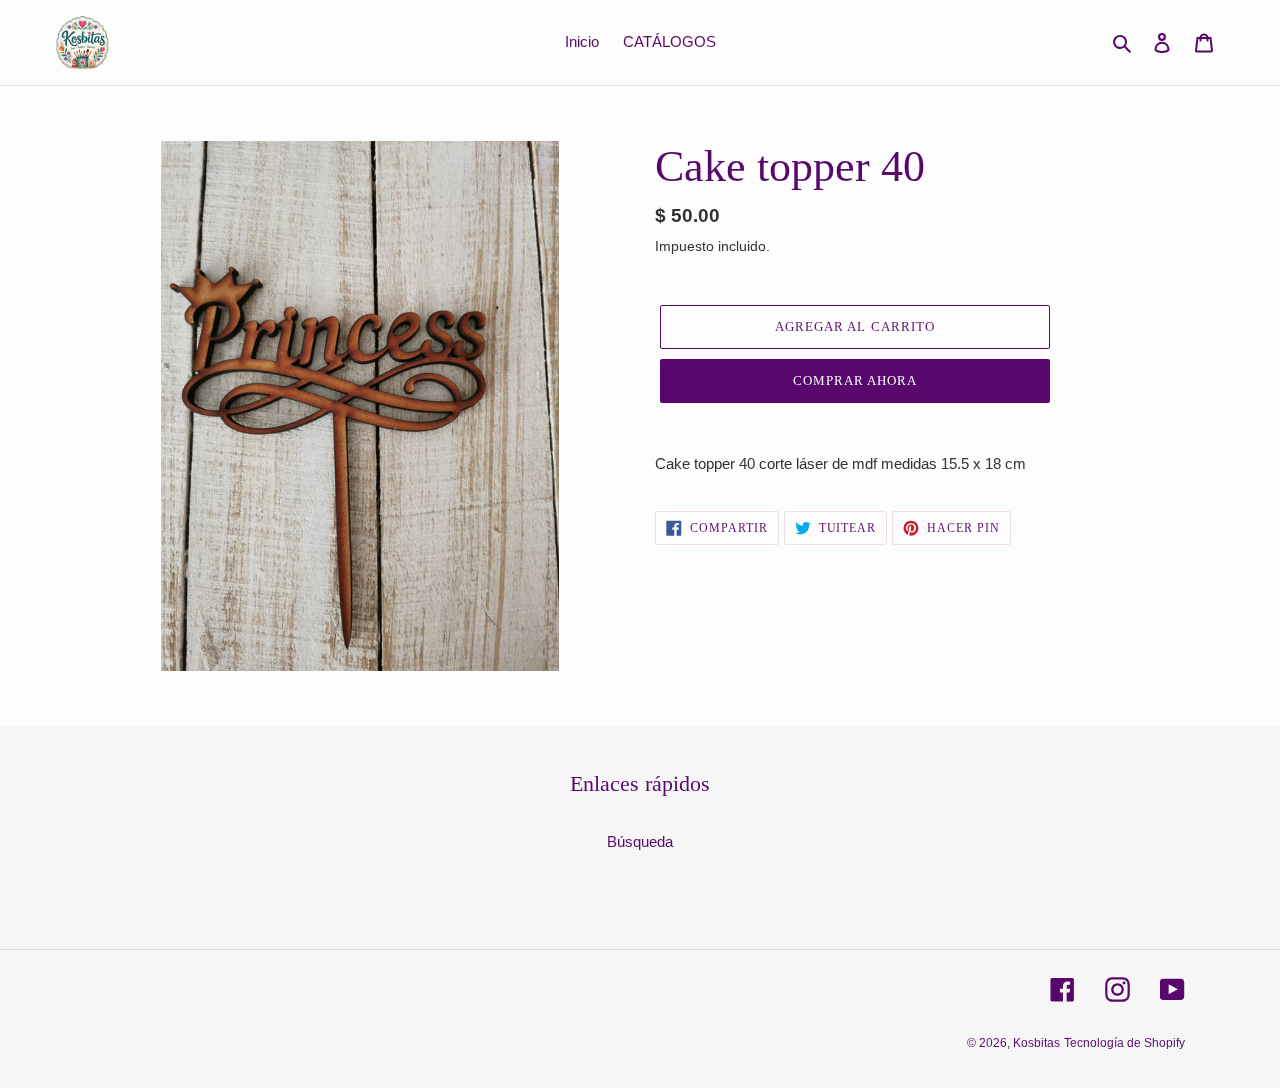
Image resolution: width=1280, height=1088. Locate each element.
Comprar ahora (855, 380)
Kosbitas (1036, 1043)
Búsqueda (640, 841)
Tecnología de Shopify (1124, 1043)
